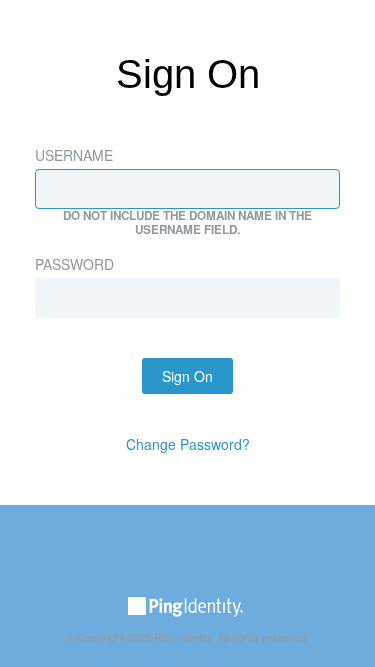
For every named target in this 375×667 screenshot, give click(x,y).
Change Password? (188, 444)
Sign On (187, 376)
